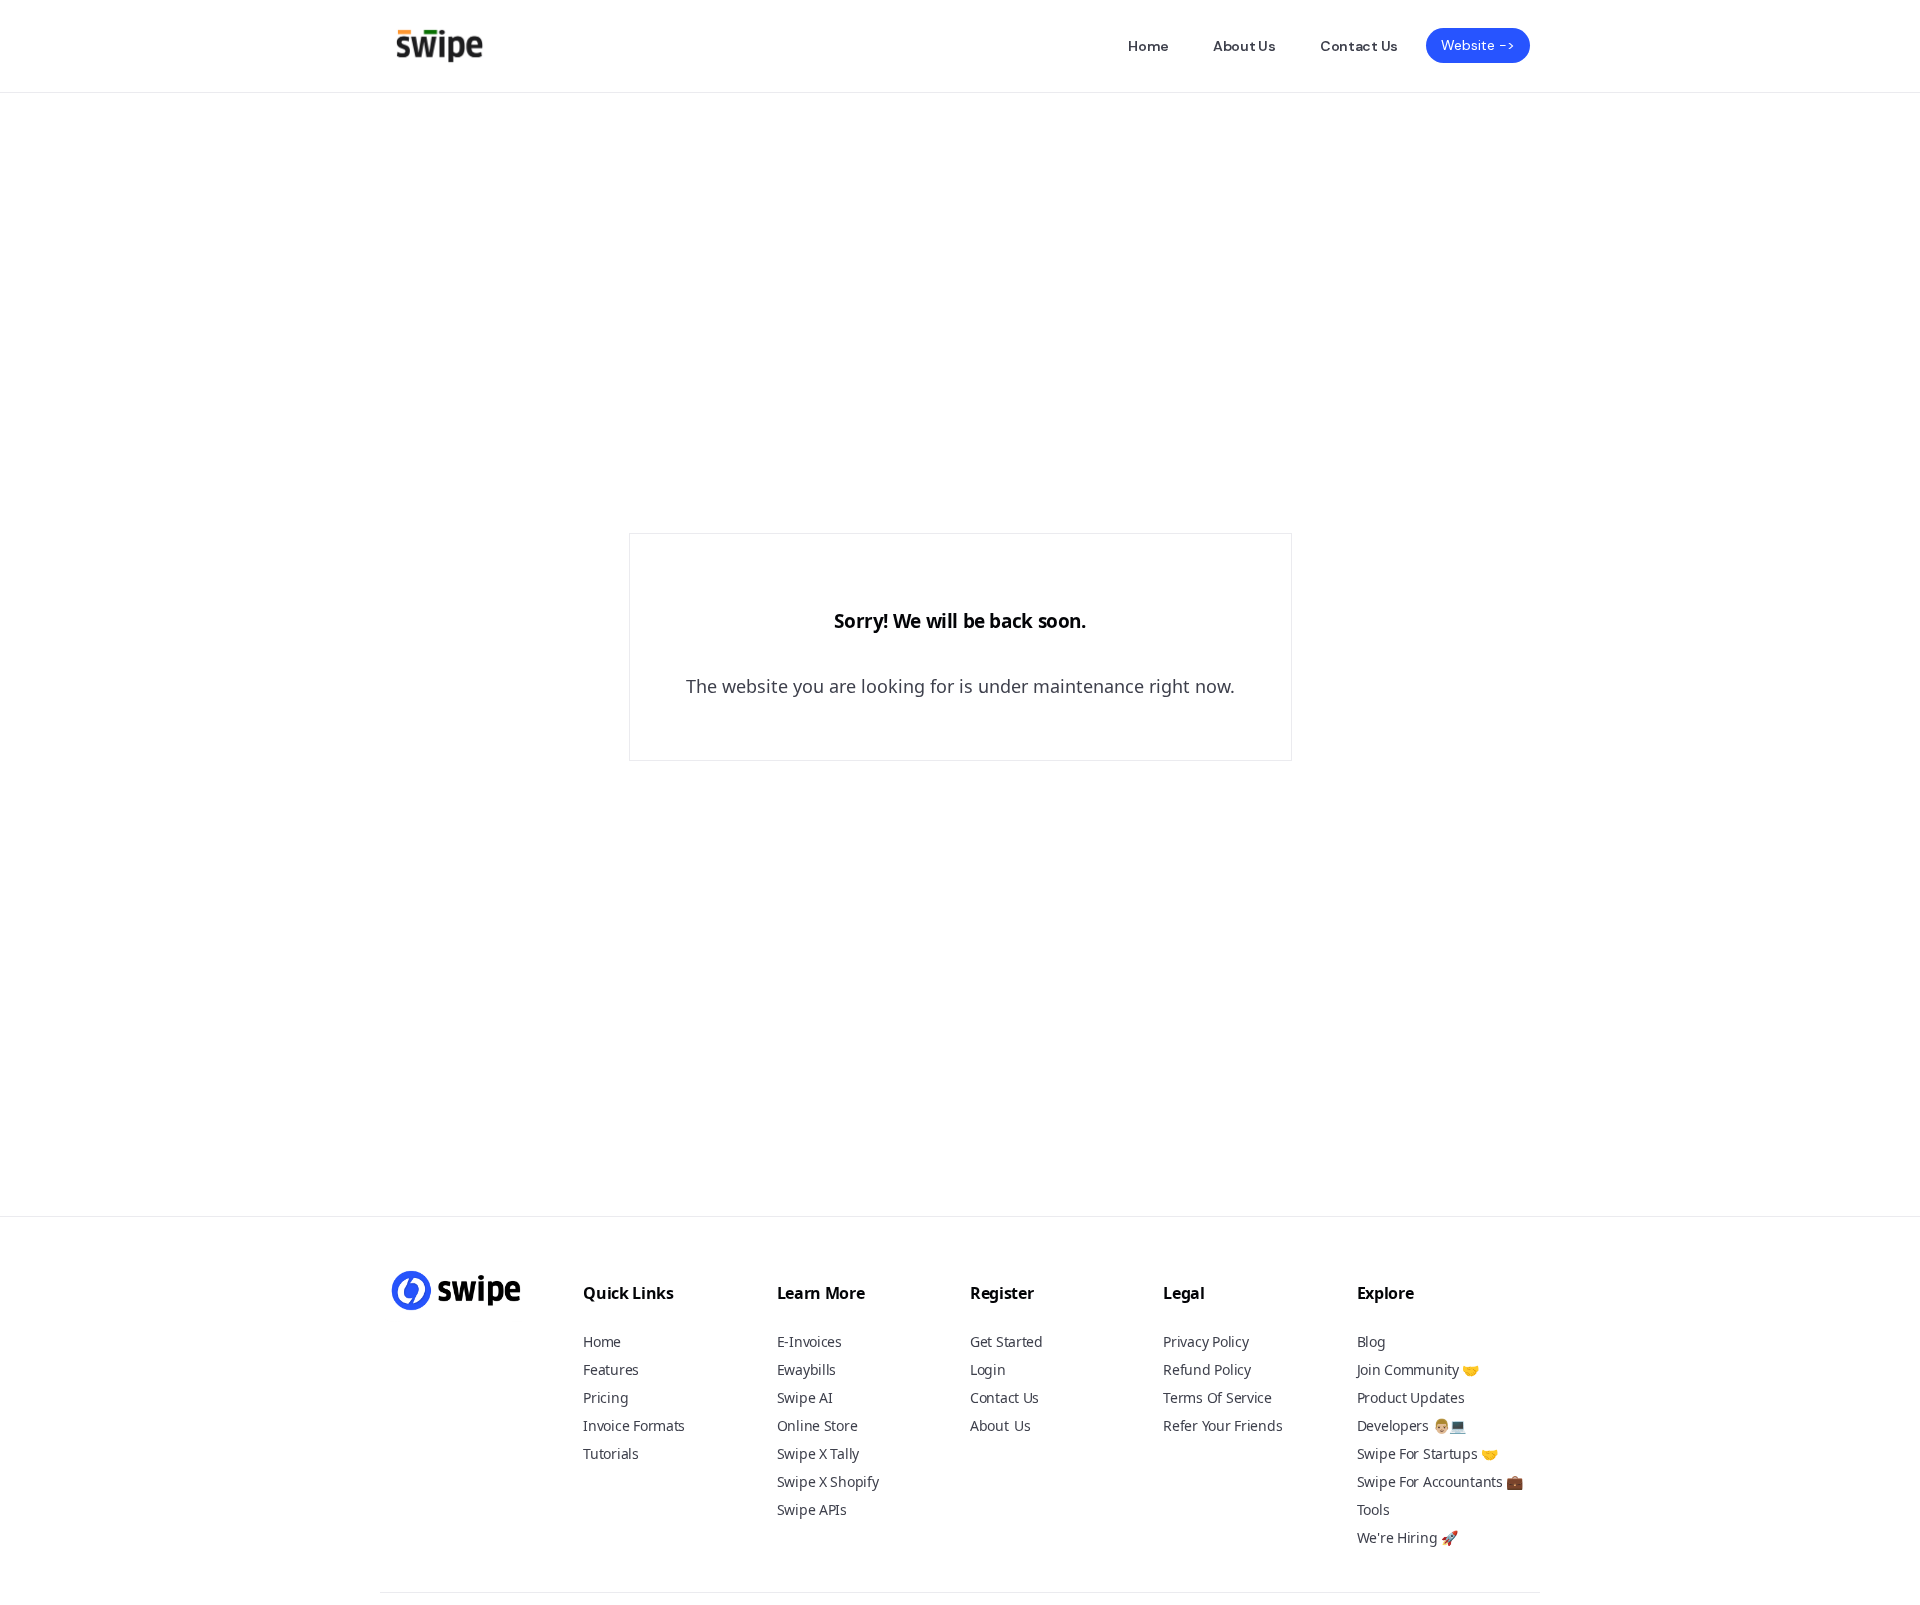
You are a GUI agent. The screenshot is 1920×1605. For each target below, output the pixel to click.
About (989, 1425)
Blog (1371, 1341)
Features (611, 1369)
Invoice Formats (634, 1425)
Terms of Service (1217, 1397)
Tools (1373, 1509)
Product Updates (1411, 1397)
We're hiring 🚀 (1407, 1537)
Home (1148, 46)
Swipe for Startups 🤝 (1427, 1453)
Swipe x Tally (818, 1453)
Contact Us (1359, 46)
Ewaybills (806, 1369)
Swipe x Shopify (828, 1481)
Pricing (605, 1397)
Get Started (1006, 1341)
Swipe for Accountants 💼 (1440, 1481)
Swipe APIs (812, 1509)
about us (1244, 46)
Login (988, 1369)
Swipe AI (805, 1397)
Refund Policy (1206, 1369)
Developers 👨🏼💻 (1411, 1425)
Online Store (817, 1425)
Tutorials (610, 1453)
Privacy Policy (1205, 1341)
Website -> (1478, 45)
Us (1022, 1426)
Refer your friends (1222, 1425)
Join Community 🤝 (1418, 1369)
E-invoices (809, 1341)
